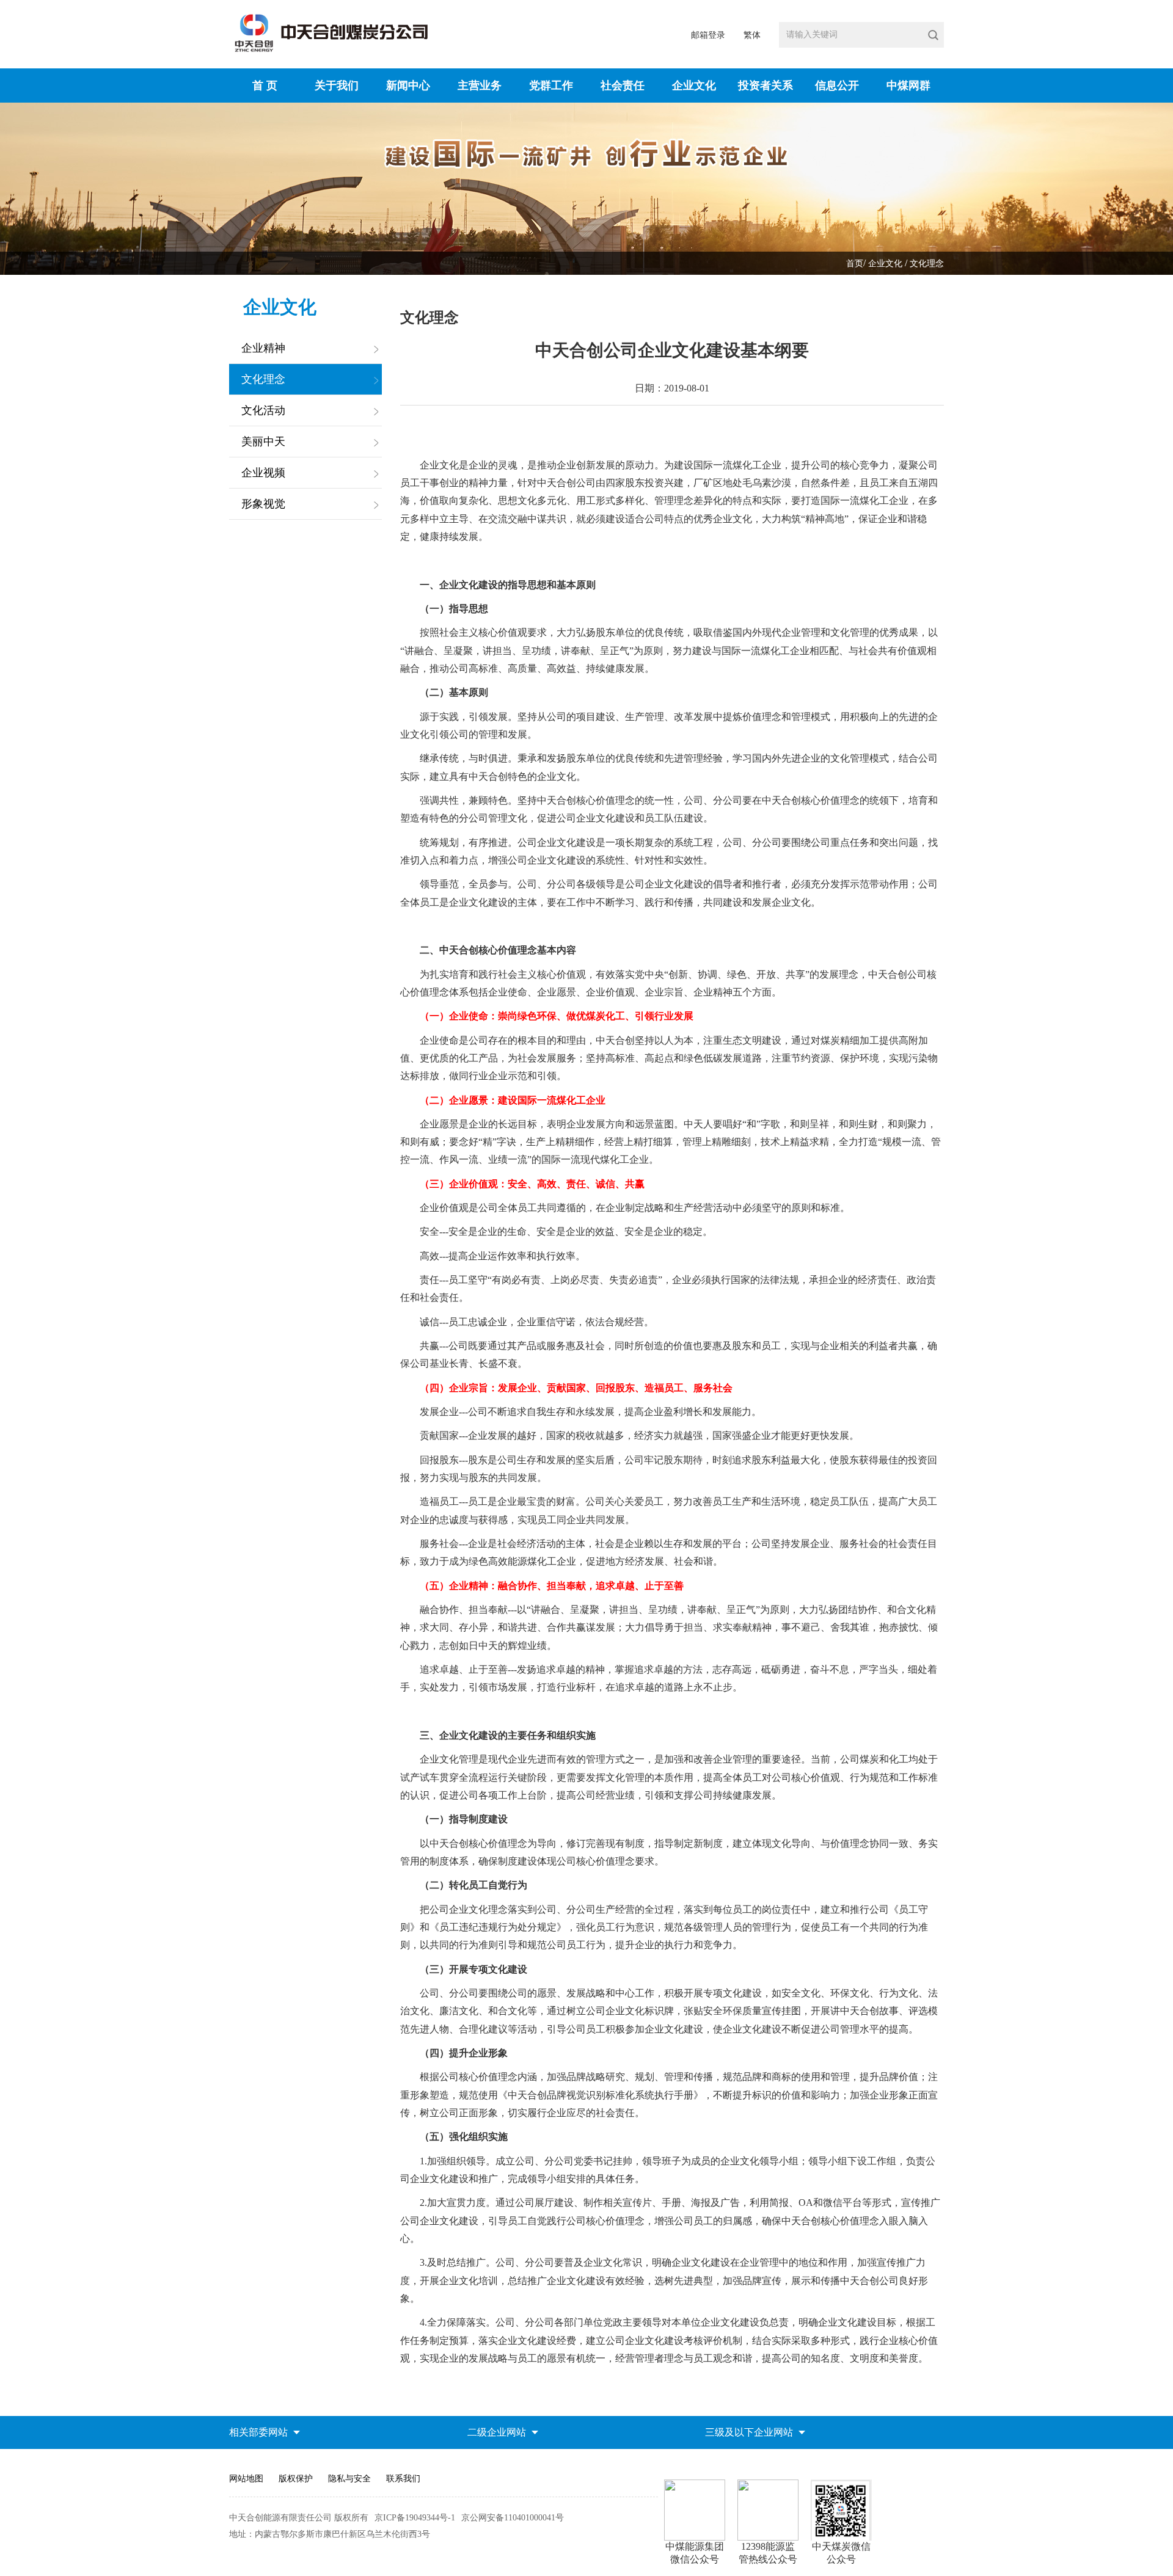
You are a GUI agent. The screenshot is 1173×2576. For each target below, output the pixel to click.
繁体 (752, 35)
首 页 (265, 86)
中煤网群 (908, 86)
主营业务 (480, 86)
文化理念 (927, 264)
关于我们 (337, 86)
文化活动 (263, 410)
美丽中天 (263, 442)
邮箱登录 (708, 35)
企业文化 (694, 86)
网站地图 (246, 2479)
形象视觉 (263, 504)
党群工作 (551, 86)
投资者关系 (766, 86)
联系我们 (403, 2479)
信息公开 (837, 86)
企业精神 (263, 348)
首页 (855, 264)
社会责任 (623, 86)
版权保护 (296, 2479)
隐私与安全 (349, 2479)
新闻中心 (408, 86)
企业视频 (263, 473)
